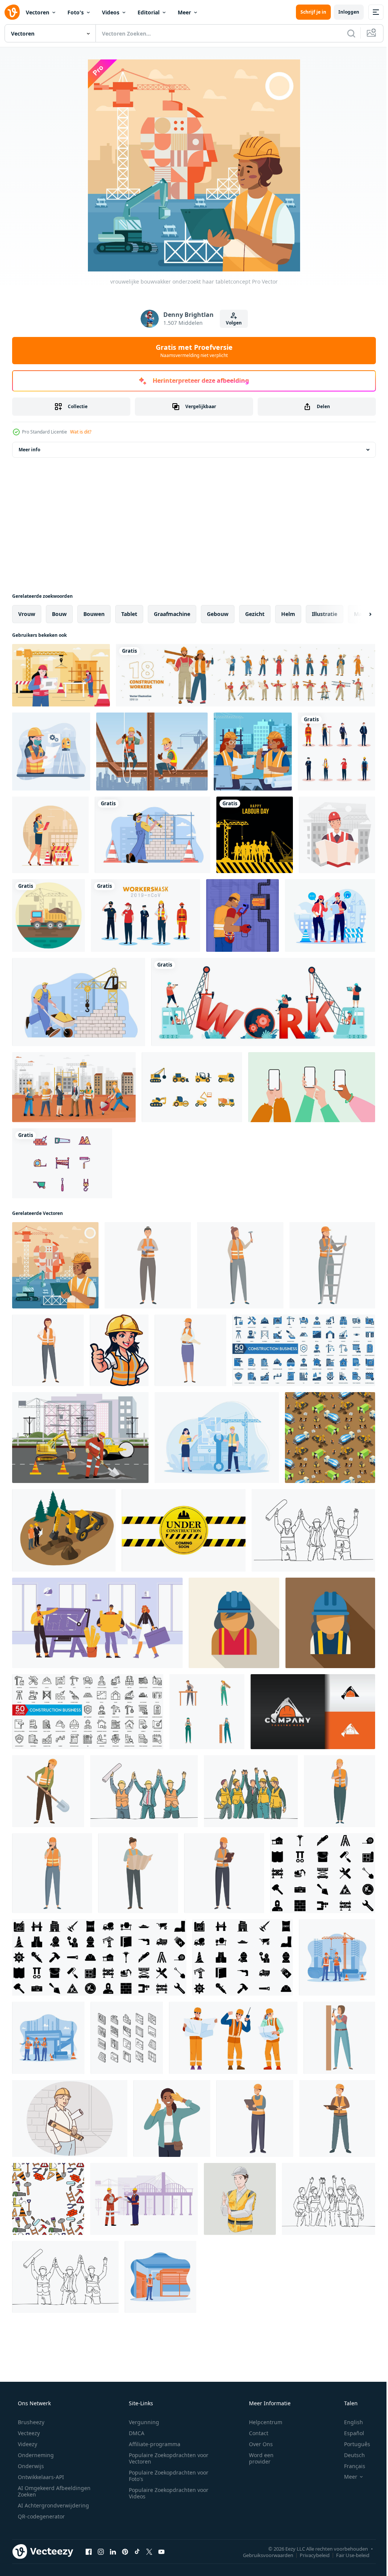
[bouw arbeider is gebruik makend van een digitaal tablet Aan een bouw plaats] (255, 2118)
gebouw (218, 614)
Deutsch (350, 2455)
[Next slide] (358, 614)
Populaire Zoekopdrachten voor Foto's (166, 2476)
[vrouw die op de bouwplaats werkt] (51, 752)
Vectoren (38, 12)
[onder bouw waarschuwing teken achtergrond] (184, 1530)
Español (349, 2433)
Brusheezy (30, 2422)
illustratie (325, 614)
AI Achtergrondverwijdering (53, 2505)
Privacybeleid (309, 2555)
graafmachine (172, 614)
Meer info (29, 450)
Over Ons (256, 2444)
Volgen (231, 323)
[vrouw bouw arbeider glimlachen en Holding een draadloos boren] (148, 1265)
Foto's (76, 12)
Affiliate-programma (152, 2444)
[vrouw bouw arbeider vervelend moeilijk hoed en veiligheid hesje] (234, 1623)
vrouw (27, 614)
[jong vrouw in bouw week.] (172, 2118)
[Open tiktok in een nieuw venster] (137, 2551)
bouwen (94, 614)
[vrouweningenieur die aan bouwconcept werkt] (61, 675)
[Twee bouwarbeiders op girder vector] (152, 752)
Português (352, 2444)
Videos (111, 12)
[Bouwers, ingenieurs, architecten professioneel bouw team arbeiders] (97, 1623)
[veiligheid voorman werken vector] (233, 2038)
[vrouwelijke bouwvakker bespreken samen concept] (253, 752)
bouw (59, 614)
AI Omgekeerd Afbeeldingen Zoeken (44, 2491)
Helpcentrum (261, 2422)
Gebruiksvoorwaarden (262, 2555)
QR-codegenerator (41, 2516)
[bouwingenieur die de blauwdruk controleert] (337, 835)
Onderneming (35, 2455)
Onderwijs (30, 2466)
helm (288, 614)
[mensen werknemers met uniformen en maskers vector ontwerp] (336, 752)
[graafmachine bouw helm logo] (313, 1712)
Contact (254, 2433)
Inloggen (343, 12)
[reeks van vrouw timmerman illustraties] (207, 1712)
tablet (129, 614)
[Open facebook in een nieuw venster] (89, 2551)
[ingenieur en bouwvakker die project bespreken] (330, 915)
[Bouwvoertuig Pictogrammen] (192, 1087)
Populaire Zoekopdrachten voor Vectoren (166, 2458)
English (349, 2422)
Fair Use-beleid (347, 2555)
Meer (184, 12)
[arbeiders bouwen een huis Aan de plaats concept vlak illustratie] (217, 1438)
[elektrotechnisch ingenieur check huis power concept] (242, 915)
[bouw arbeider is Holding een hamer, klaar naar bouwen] (240, 1265)
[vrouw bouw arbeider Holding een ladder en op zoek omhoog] (332, 1265)
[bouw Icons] (62, 1163)
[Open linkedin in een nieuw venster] (113, 2551)
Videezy (27, 2444)
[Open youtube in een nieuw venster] (161, 2551)
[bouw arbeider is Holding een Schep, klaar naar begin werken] (48, 1791)
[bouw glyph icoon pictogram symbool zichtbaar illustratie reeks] (323, 1873)
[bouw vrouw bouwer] (50, 835)
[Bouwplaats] (48, 915)
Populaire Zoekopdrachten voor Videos (166, 2493)
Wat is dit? (81, 432)
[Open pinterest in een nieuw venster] (125, 2551)
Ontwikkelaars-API (40, 2477)
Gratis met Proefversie (191, 351)
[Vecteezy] (12, 12)
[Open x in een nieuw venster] (149, 2551)
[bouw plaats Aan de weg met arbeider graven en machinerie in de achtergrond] (80, 1438)
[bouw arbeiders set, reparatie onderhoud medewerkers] (246, 675)
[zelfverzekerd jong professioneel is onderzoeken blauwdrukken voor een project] (138, 1873)
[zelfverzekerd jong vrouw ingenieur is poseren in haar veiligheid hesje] (48, 1350)
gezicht (255, 614)
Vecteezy (28, 2433)
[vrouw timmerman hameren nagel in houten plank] (339, 2038)
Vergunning (141, 2422)
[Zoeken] (346, 33)
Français (350, 2466)
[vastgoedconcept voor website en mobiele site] (79, 1002)
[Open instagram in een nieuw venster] (101, 2551)
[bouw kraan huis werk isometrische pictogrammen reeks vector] (127, 2038)
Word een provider (256, 2458)
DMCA (134, 2433)
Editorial (149, 12)
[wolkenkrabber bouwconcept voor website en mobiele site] (153, 835)
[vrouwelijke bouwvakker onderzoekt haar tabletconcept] (55, 1265)
